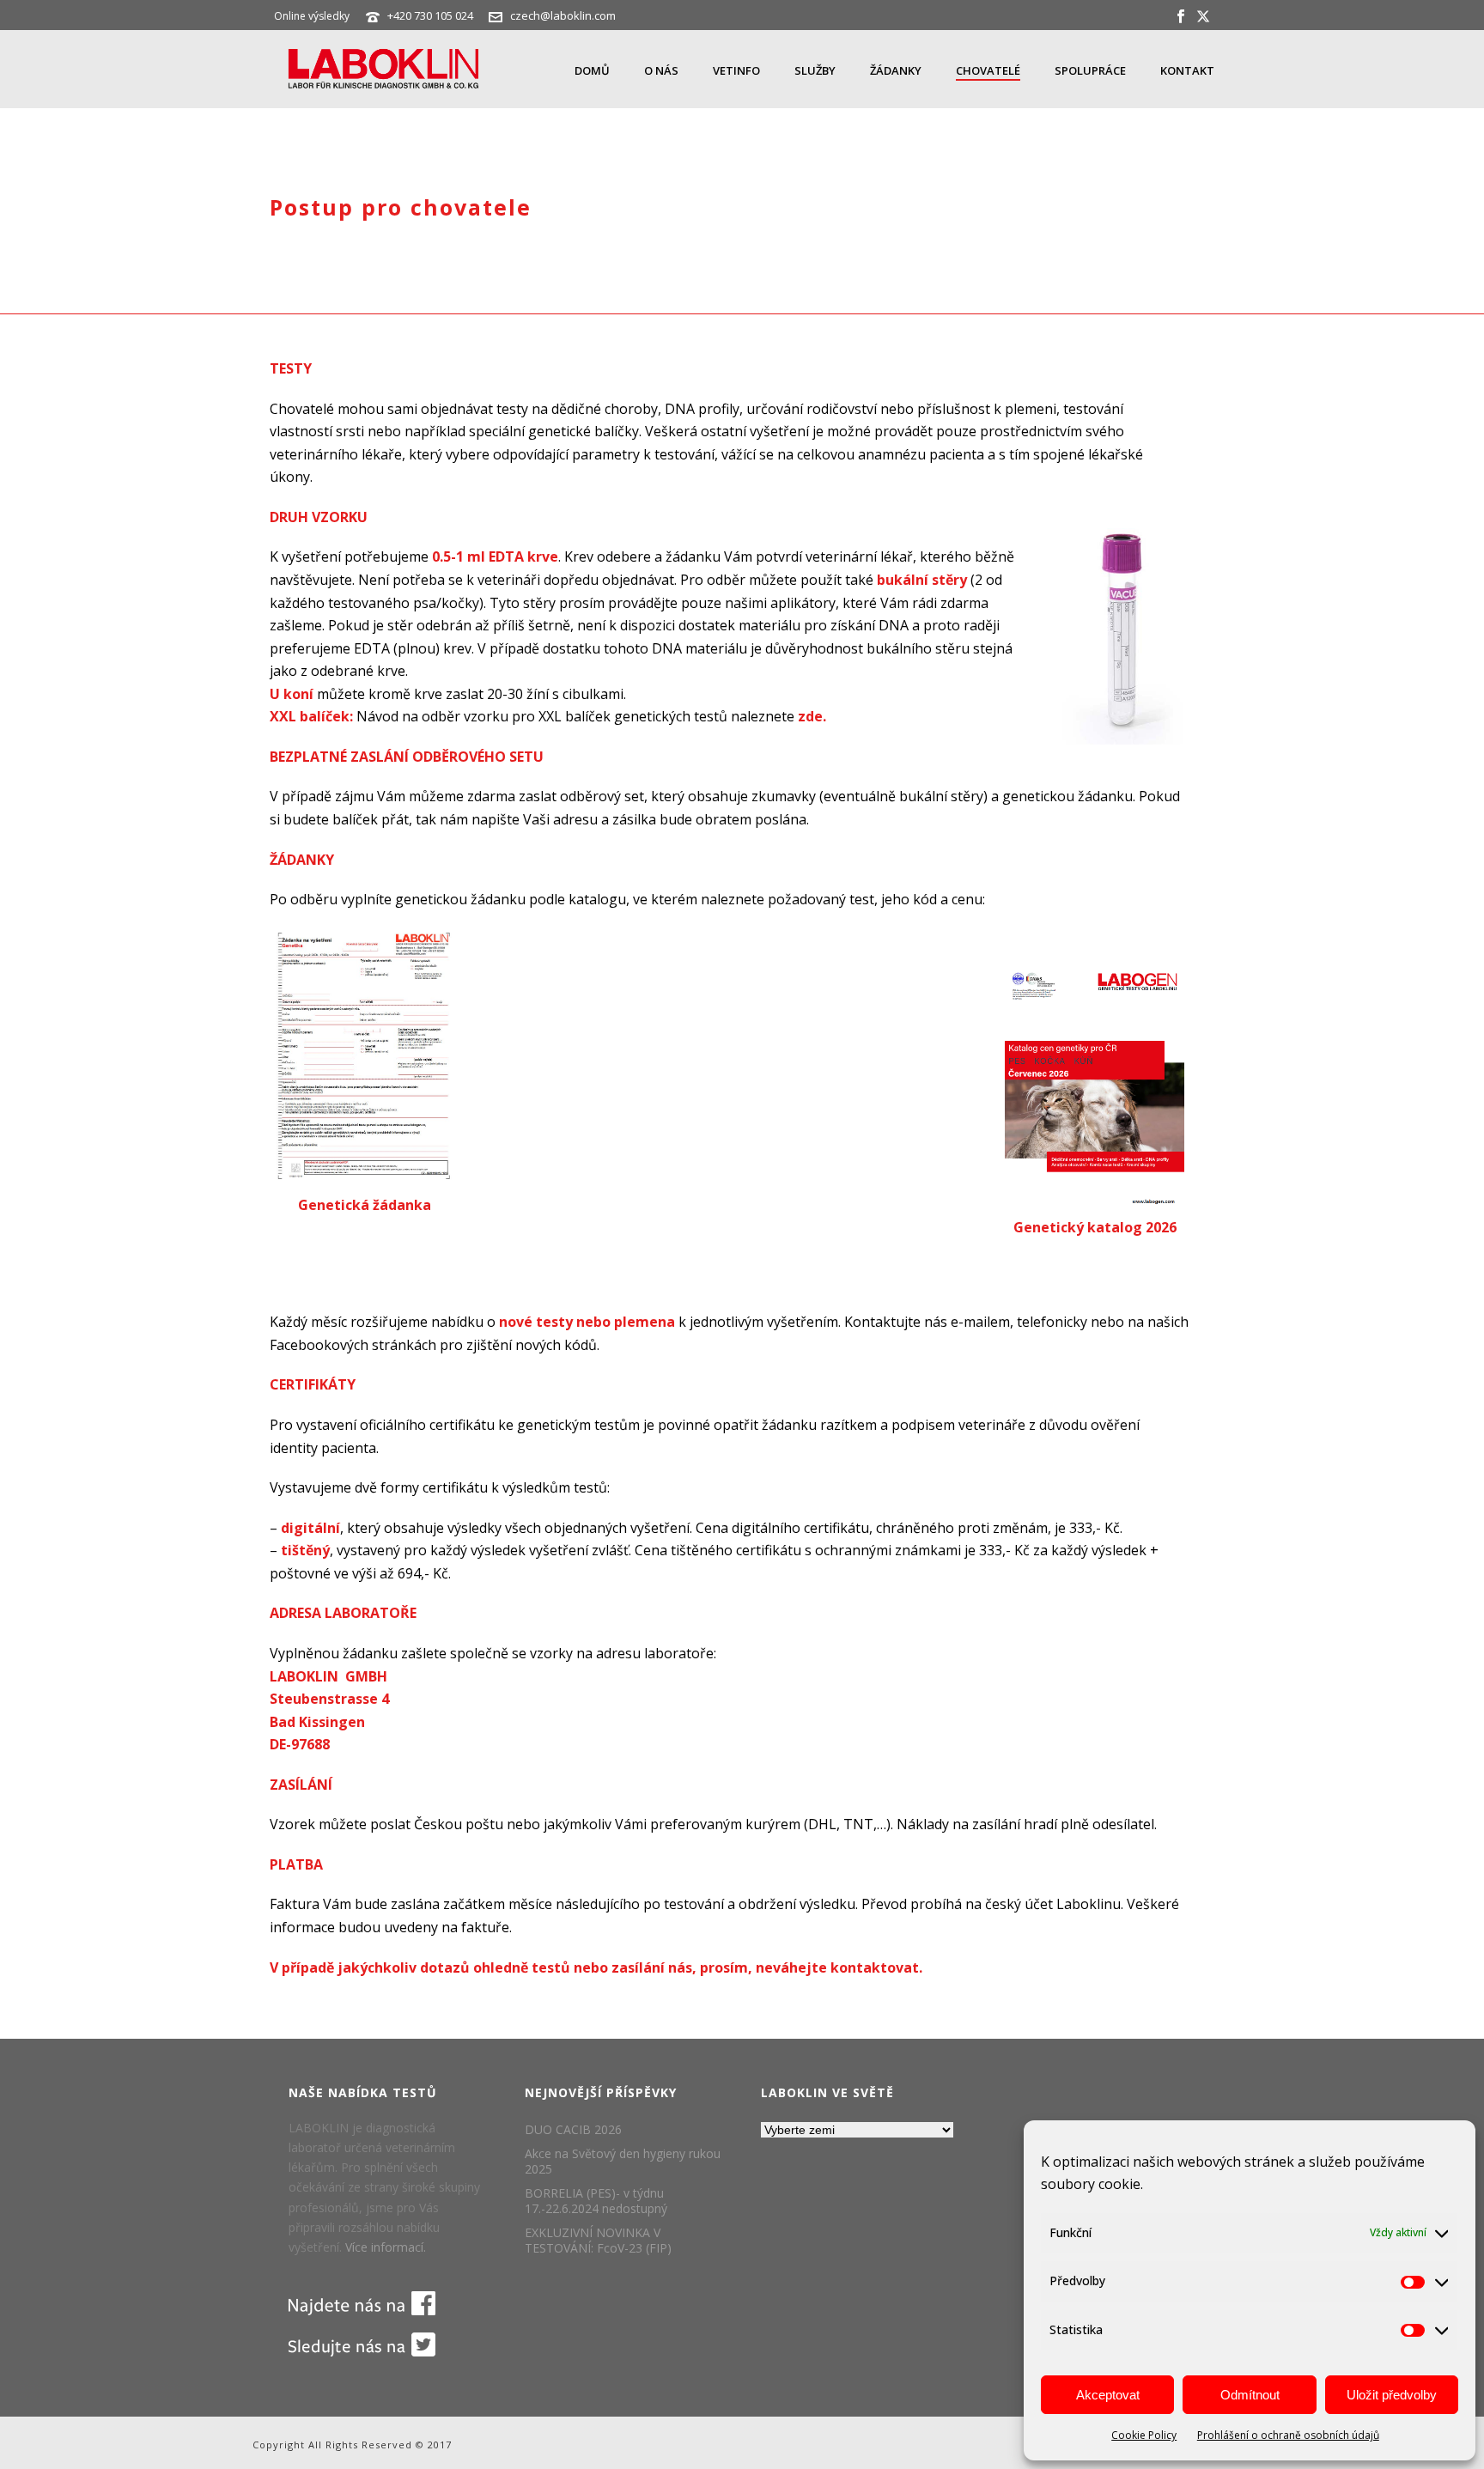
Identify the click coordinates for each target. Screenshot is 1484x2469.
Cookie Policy (1144, 2435)
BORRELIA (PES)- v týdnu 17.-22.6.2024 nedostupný (596, 2201)
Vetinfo (736, 70)
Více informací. (386, 2247)
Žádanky (896, 70)
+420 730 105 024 (432, 15)
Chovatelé (988, 70)
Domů (592, 70)
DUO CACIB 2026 (573, 2130)
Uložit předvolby (1392, 2395)
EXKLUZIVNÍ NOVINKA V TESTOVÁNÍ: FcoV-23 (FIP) (598, 2241)
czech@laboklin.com (563, 15)
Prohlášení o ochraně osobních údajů (1288, 2435)
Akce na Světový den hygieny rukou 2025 (623, 2162)
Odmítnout (1250, 2395)
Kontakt (1187, 70)
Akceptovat (1108, 2395)
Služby (815, 70)
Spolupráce (1090, 70)
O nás (661, 70)
